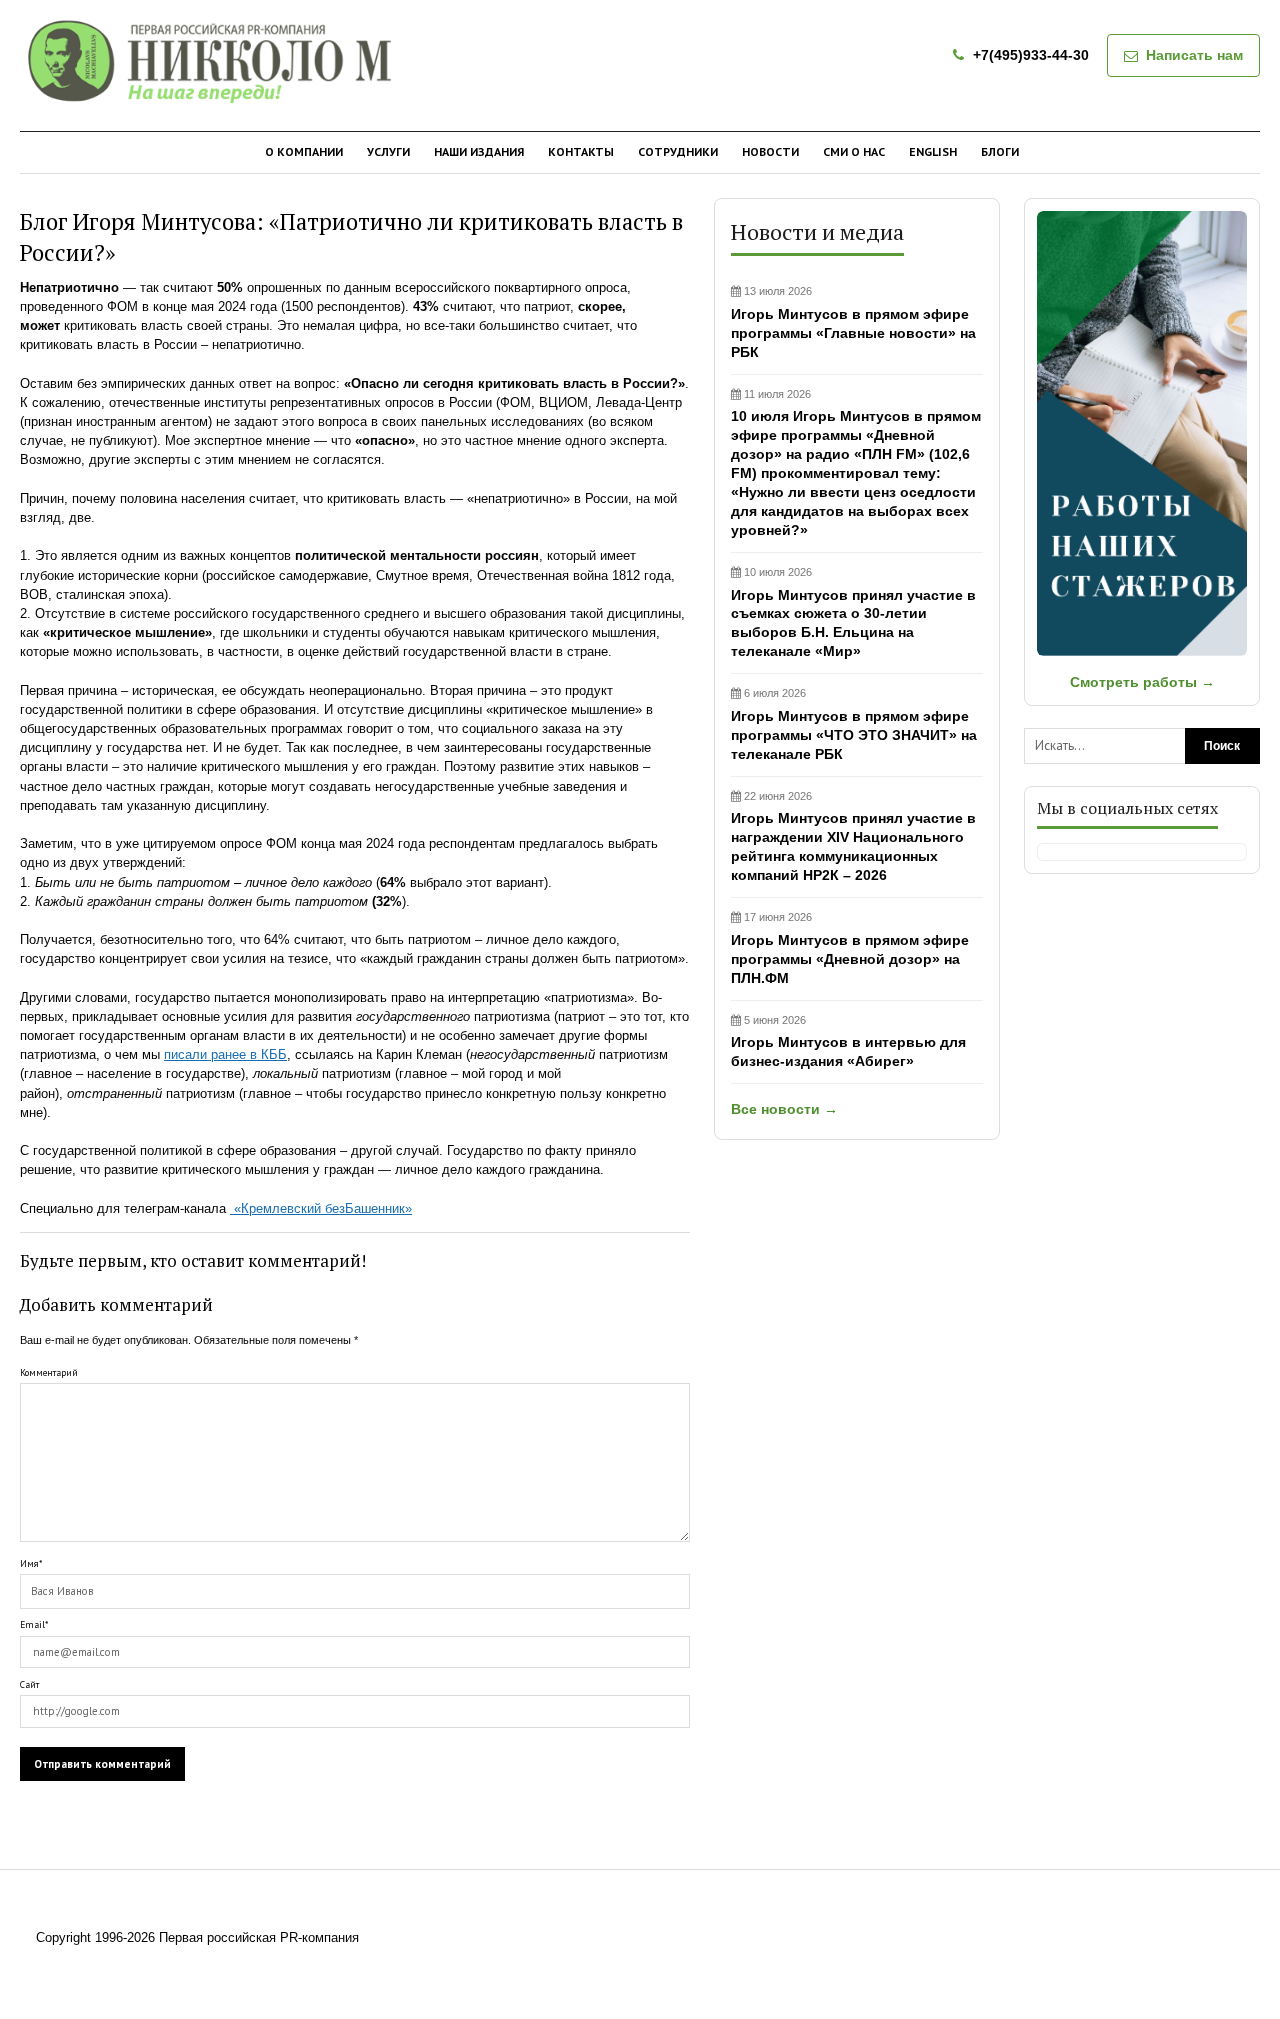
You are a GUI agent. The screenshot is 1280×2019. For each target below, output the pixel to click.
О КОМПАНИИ (304, 151)
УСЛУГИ (388, 151)
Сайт (29, 1684)
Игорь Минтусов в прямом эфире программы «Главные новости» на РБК (853, 322)
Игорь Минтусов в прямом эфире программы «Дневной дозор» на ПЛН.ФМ (850, 948)
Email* (34, 1624)
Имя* (31, 1563)
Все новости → (784, 1109)
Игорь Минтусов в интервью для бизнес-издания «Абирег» (848, 1042)
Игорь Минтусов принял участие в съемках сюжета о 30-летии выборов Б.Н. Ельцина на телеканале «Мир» (853, 613)
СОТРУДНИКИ (678, 151)
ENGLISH (933, 151)
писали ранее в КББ (225, 1054)
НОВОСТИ (770, 151)
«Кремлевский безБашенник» (321, 1208)
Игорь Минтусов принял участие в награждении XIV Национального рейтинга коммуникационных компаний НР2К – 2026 (853, 837)
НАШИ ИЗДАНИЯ (479, 151)
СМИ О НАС (854, 151)
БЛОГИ (1000, 151)
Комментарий (49, 1372)
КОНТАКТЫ (581, 151)
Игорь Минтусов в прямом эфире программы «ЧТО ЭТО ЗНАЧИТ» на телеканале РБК (854, 724)
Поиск (1222, 746)
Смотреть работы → (1142, 682)
